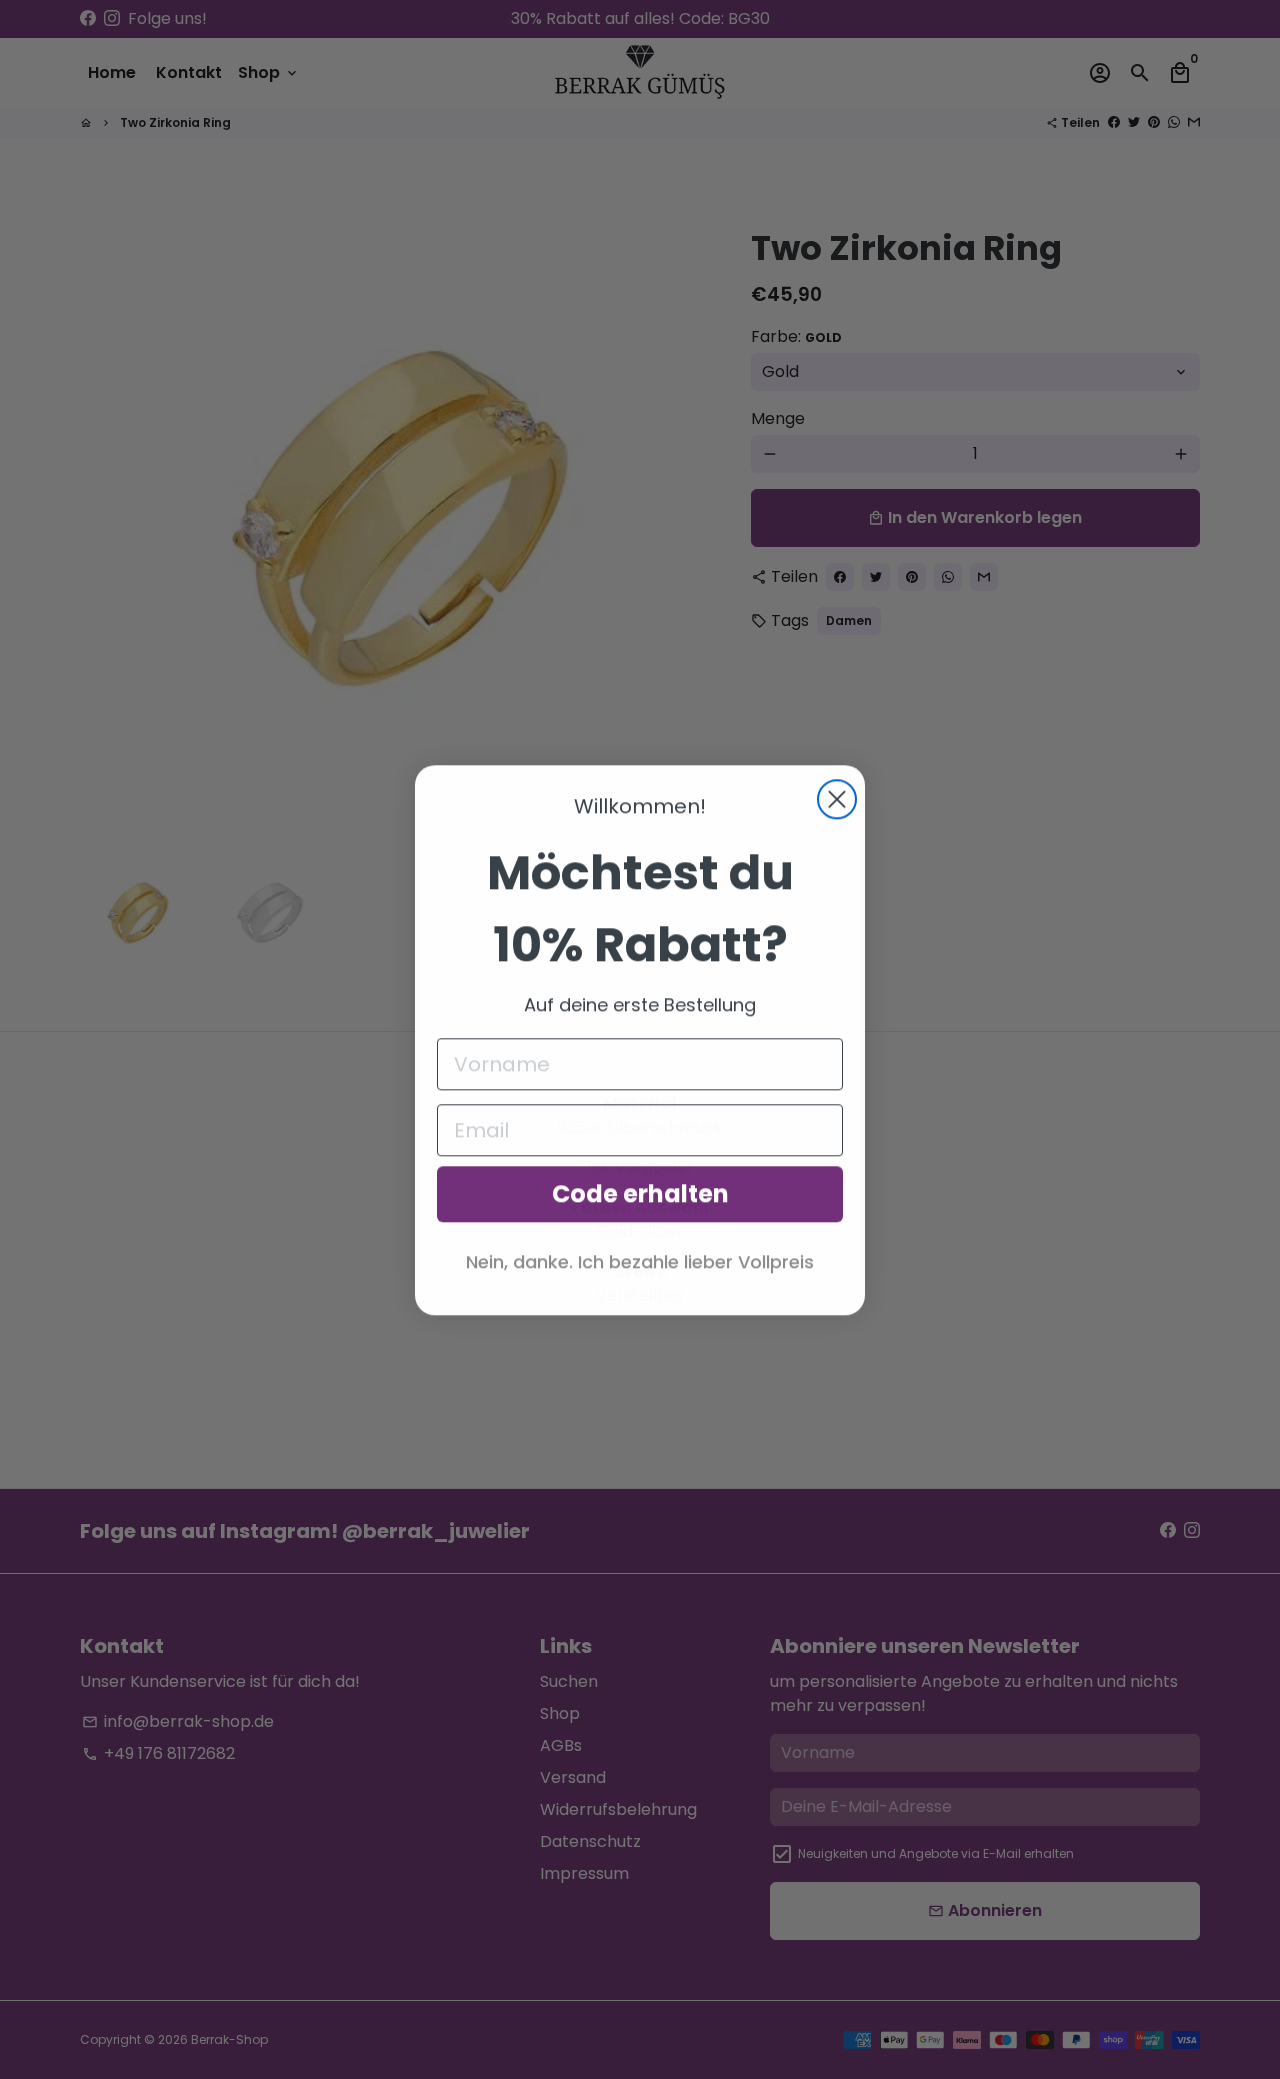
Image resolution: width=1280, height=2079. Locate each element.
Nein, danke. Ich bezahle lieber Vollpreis (640, 1261)
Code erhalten (640, 1193)
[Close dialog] (837, 799)
